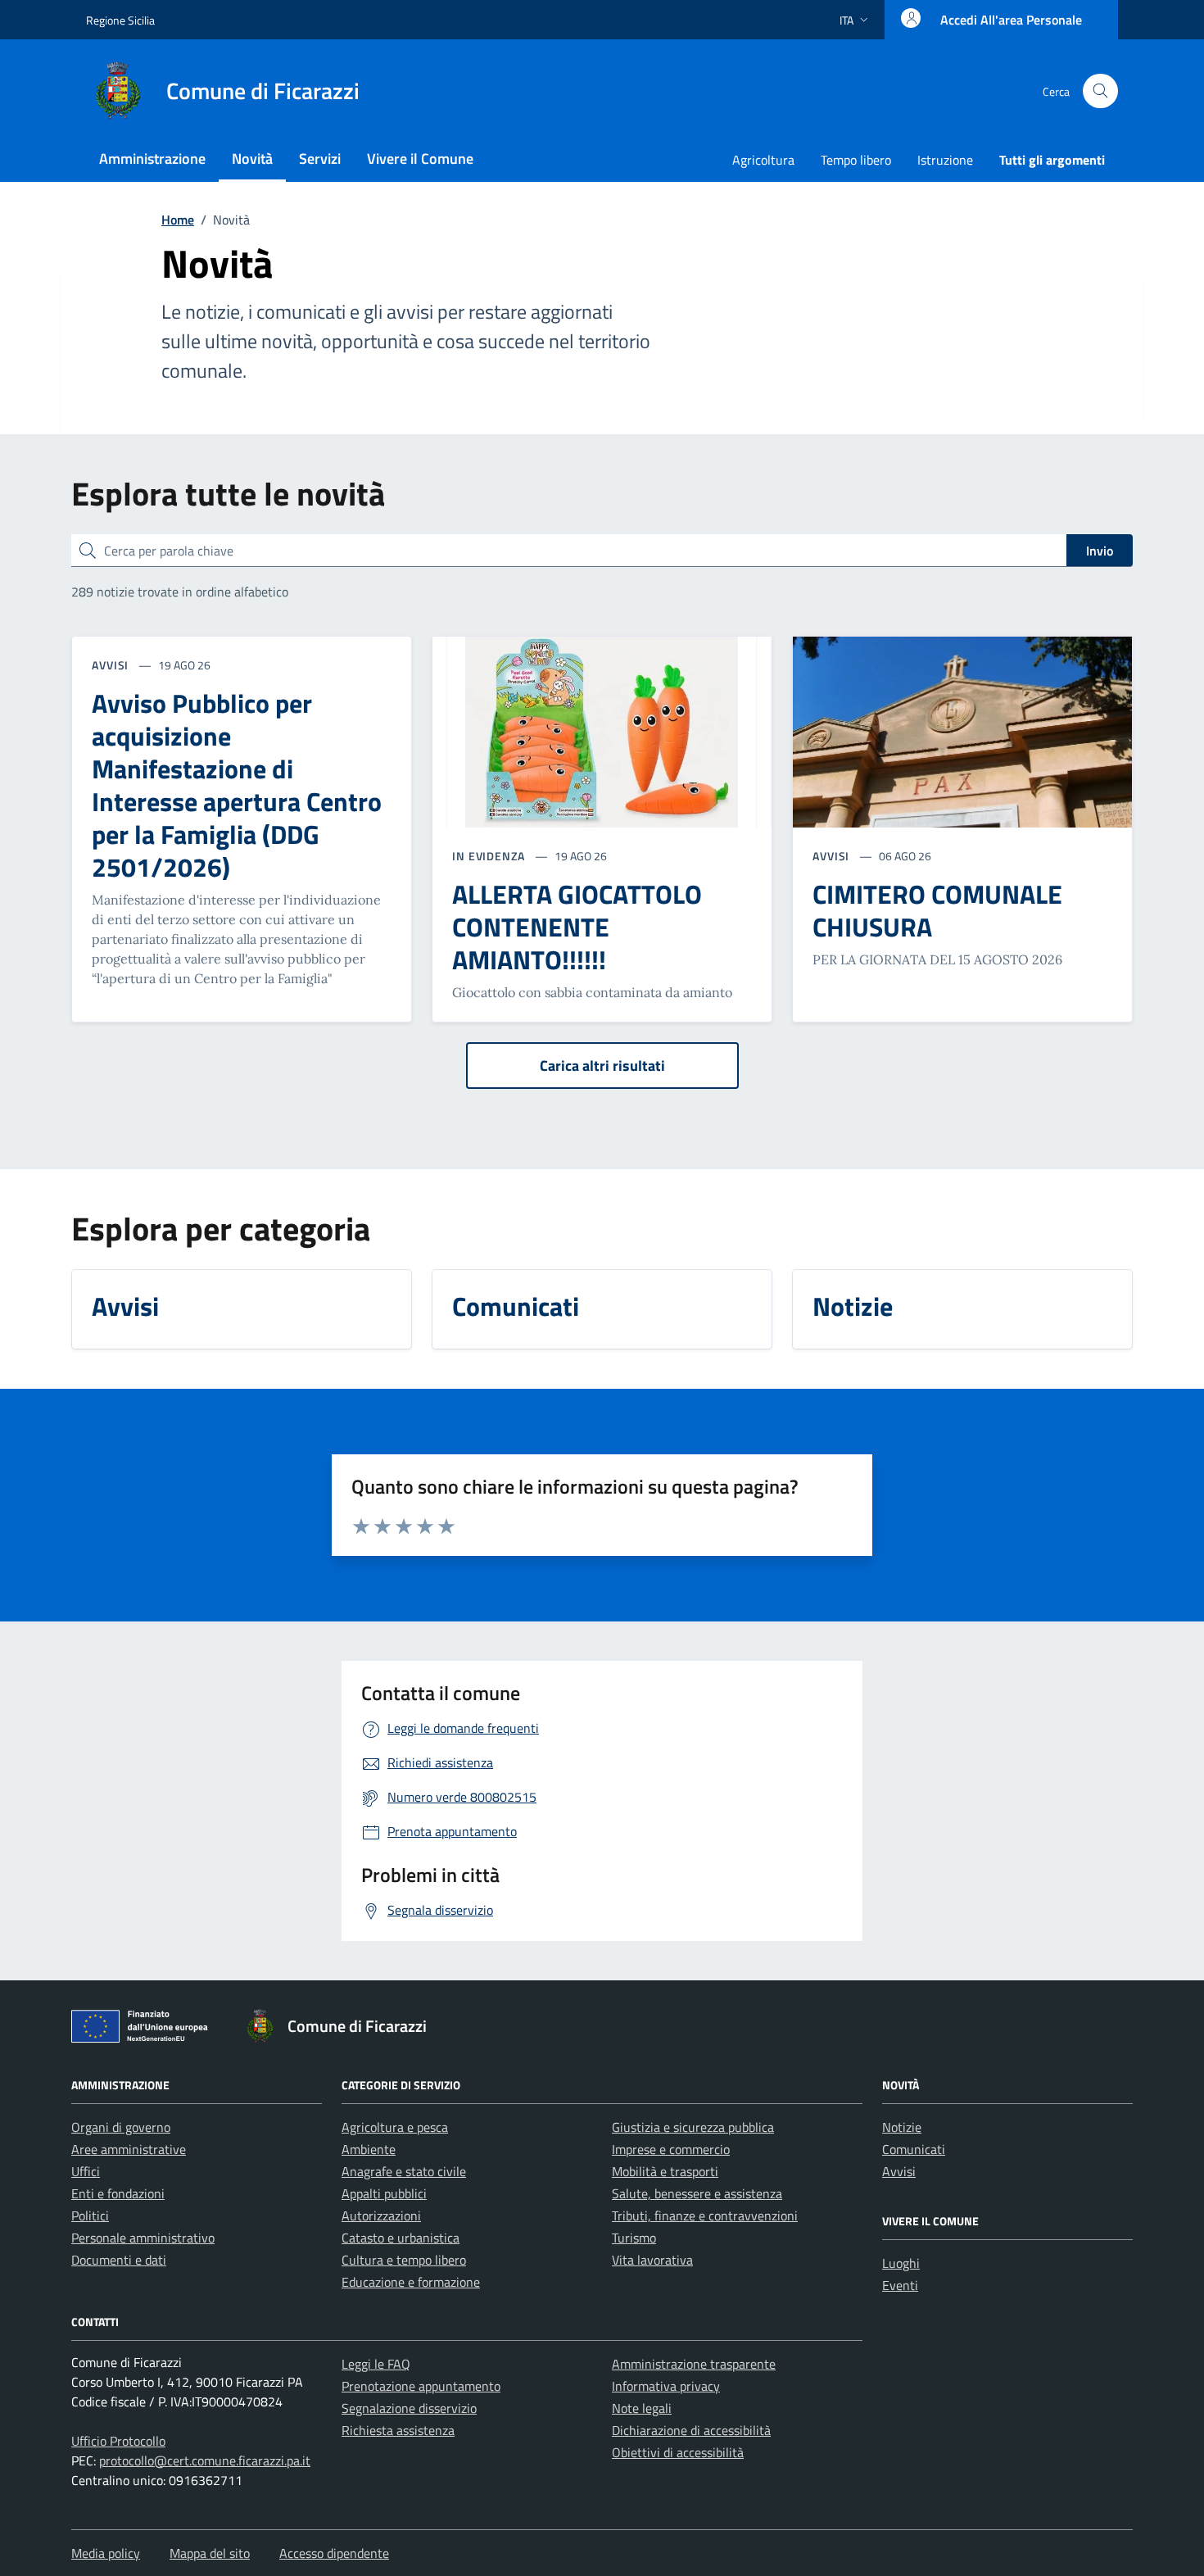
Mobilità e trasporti (665, 2171)
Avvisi (899, 2171)
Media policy (106, 2553)
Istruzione (945, 160)
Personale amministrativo (143, 2238)
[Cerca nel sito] (1100, 91)
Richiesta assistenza (398, 2430)
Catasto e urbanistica (401, 2238)
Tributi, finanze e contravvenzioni (705, 2215)
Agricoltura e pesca (395, 2127)
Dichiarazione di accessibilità (691, 2430)
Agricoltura (763, 160)
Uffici (86, 2171)
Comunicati (914, 2149)
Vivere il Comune (420, 159)
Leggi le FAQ (376, 2364)
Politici (90, 2215)
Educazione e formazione (411, 2282)
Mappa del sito (210, 2553)
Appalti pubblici (384, 2193)
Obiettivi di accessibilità (678, 2452)
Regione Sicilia (120, 20)
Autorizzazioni (381, 2215)
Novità (252, 159)
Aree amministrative (129, 2149)
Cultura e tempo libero (404, 2260)
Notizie (902, 2127)
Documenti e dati (119, 2260)
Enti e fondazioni (118, 2193)
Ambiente (369, 2149)
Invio (1100, 551)
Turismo (634, 2238)
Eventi (900, 2285)
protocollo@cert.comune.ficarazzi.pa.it (205, 2460)
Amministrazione (152, 159)
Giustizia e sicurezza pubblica (693, 2127)
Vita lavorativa (652, 2260)
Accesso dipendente (334, 2553)
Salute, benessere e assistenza (697, 2193)
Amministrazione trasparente (694, 2364)
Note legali (642, 2408)
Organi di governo (121, 2127)
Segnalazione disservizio (409, 2408)
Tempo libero (856, 160)
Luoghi (901, 2263)
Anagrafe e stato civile (404, 2171)
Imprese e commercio (671, 2149)
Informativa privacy (666, 2386)
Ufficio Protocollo (118, 2441)
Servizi (320, 159)
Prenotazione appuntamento (421, 2386)
